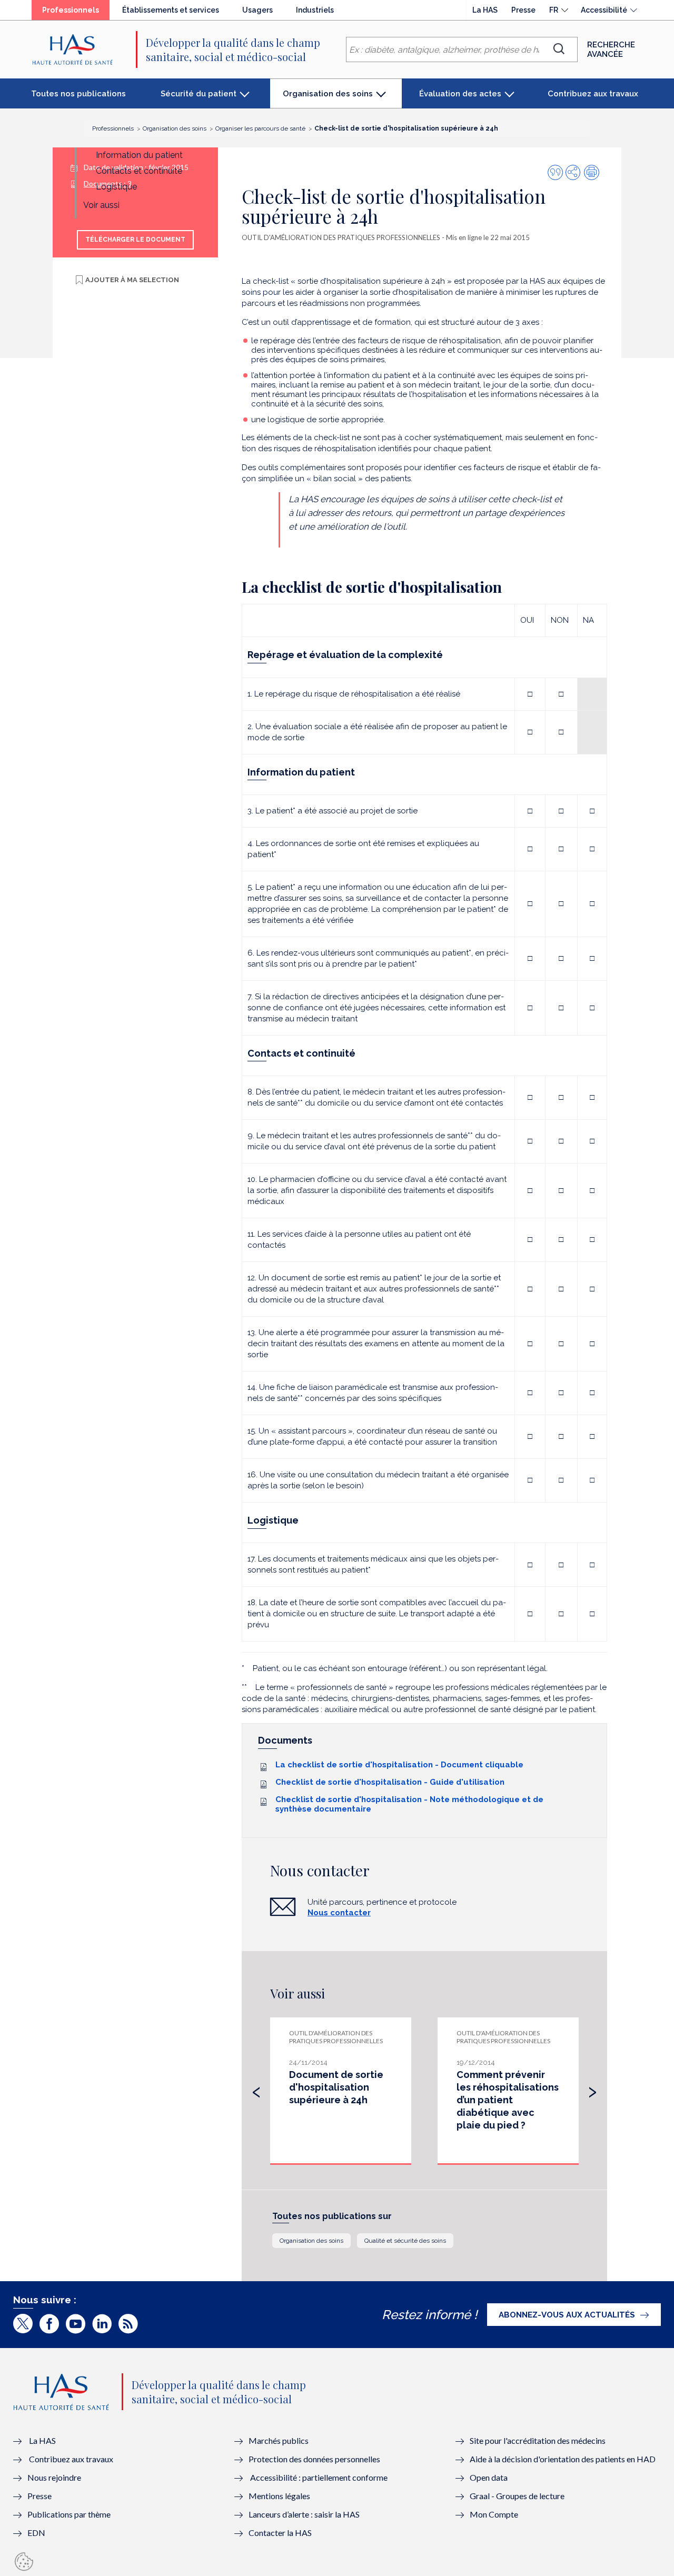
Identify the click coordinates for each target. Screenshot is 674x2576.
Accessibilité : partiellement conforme (319, 2477)
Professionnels (76, 13)
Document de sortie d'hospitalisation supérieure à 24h (336, 2087)
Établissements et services (171, 10)
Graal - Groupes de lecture (517, 2496)
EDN (36, 2533)
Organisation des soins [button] (328, 99)
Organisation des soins (311, 2241)
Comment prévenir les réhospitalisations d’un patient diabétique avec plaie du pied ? (508, 2100)
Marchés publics (279, 2440)
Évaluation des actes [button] (460, 94)
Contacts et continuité (139, 171)
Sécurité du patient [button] (199, 94)
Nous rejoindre (54, 2477)
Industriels (315, 10)
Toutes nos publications (78, 94)
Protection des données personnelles (314, 2459)
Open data (489, 2477)
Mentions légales (279, 2496)
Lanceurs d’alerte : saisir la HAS (304, 2514)
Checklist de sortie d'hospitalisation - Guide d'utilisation (390, 1782)
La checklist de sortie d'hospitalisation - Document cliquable (399, 1765)
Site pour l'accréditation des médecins (538, 2440)
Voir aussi (101, 205)
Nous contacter (339, 1913)
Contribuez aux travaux (593, 94)
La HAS (485, 10)
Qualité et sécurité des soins (405, 2241)
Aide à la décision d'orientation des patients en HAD (563, 2459)
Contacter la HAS (280, 2533)
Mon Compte (494, 2514)
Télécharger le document (135, 240)
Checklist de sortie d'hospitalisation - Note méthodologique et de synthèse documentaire (409, 1804)
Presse (523, 10)
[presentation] (256, 2090)
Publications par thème (69, 2514)
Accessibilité (604, 10)
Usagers (257, 10)
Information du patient (139, 155)
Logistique (116, 187)
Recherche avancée (611, 49)
